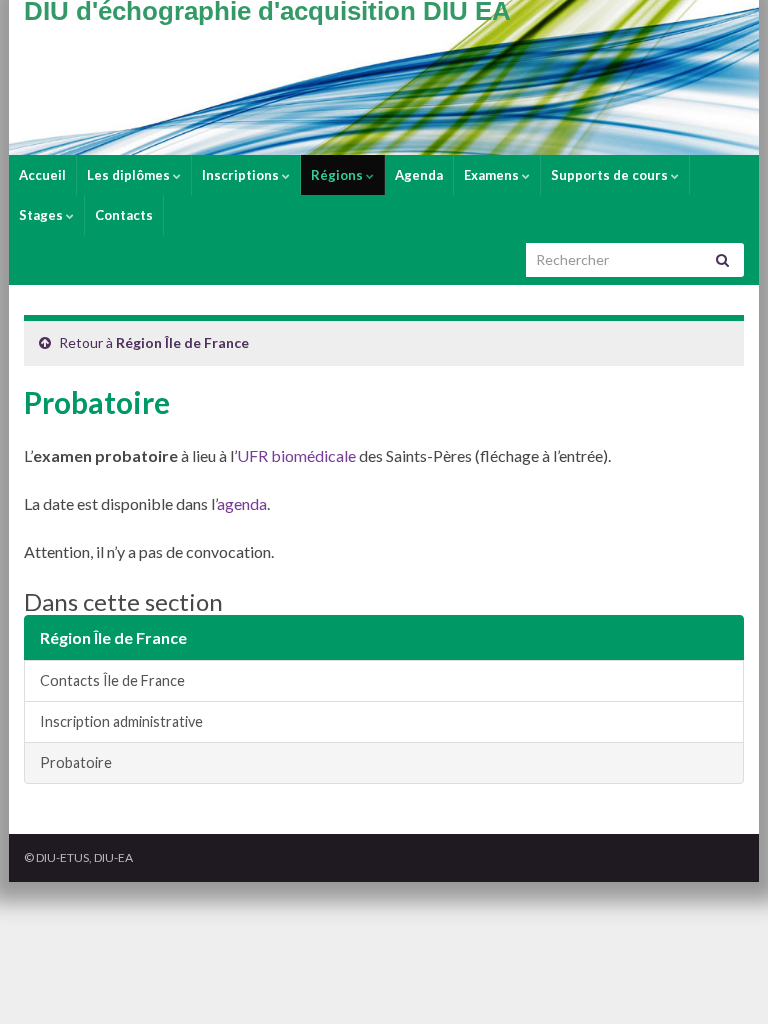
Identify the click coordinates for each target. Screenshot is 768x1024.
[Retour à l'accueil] (384, 77)
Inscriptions (242, 175)
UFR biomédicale (296, 455)
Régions (338, 175)
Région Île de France (182, 342)
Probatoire (76, 762)
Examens (493, 175)
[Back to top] (723, 979)
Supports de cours (611, 175)
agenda (242, 503)
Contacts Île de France (112, 680)
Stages (42, 215)
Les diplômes (130, 175)
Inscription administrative (121, 721)
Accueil (42, 175)
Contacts (124, 215)
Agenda (419, 175)
